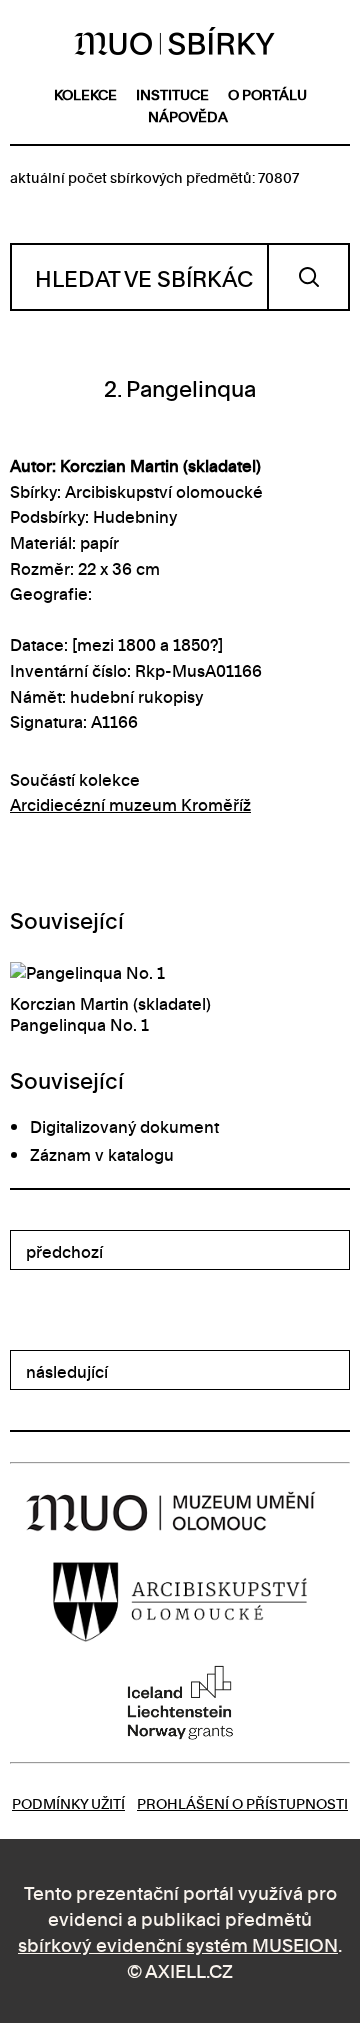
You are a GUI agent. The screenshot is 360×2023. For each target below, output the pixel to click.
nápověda (188, 115)
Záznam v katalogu (102, 1154)
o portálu (267, 93)
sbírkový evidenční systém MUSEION (178, 1943)
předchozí (64, 1251)
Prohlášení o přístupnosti (242, 1802)
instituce (172, 93)
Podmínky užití (68, 1802)
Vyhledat (308, 277)
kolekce (85, 93)
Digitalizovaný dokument (124, 1126)
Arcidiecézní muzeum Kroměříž (130, 804)
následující (67, 1371)
